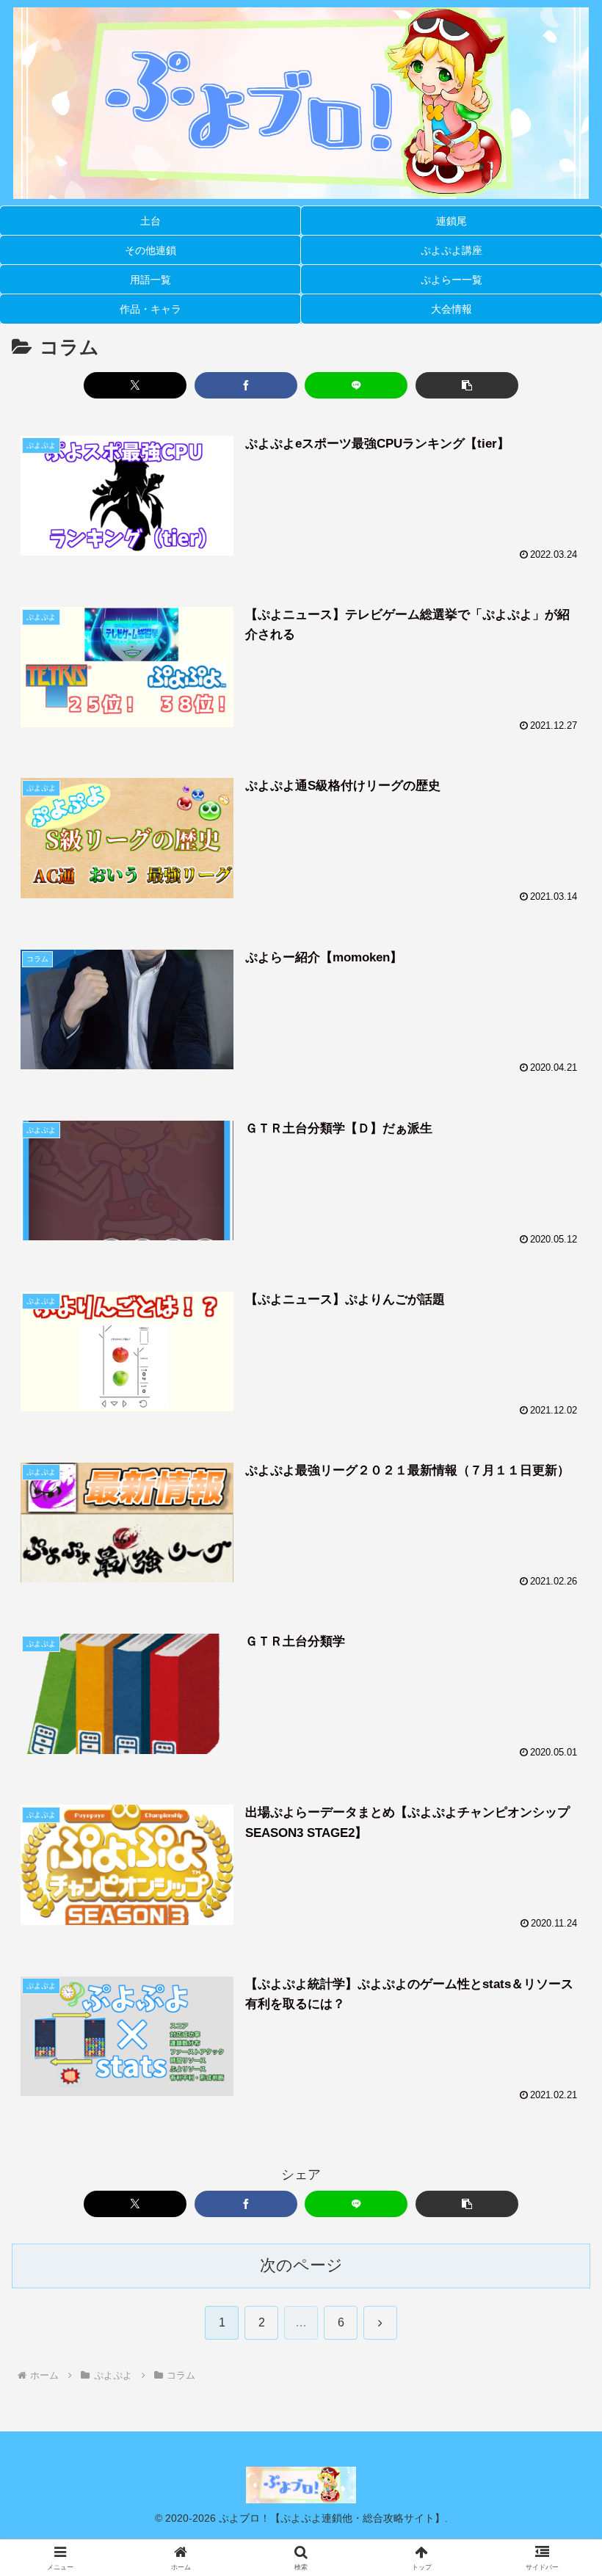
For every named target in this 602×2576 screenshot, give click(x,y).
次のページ (301, 2265)
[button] (467, 385)
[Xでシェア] (135, 385)
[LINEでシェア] (356, 385)
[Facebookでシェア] (246, 385)
